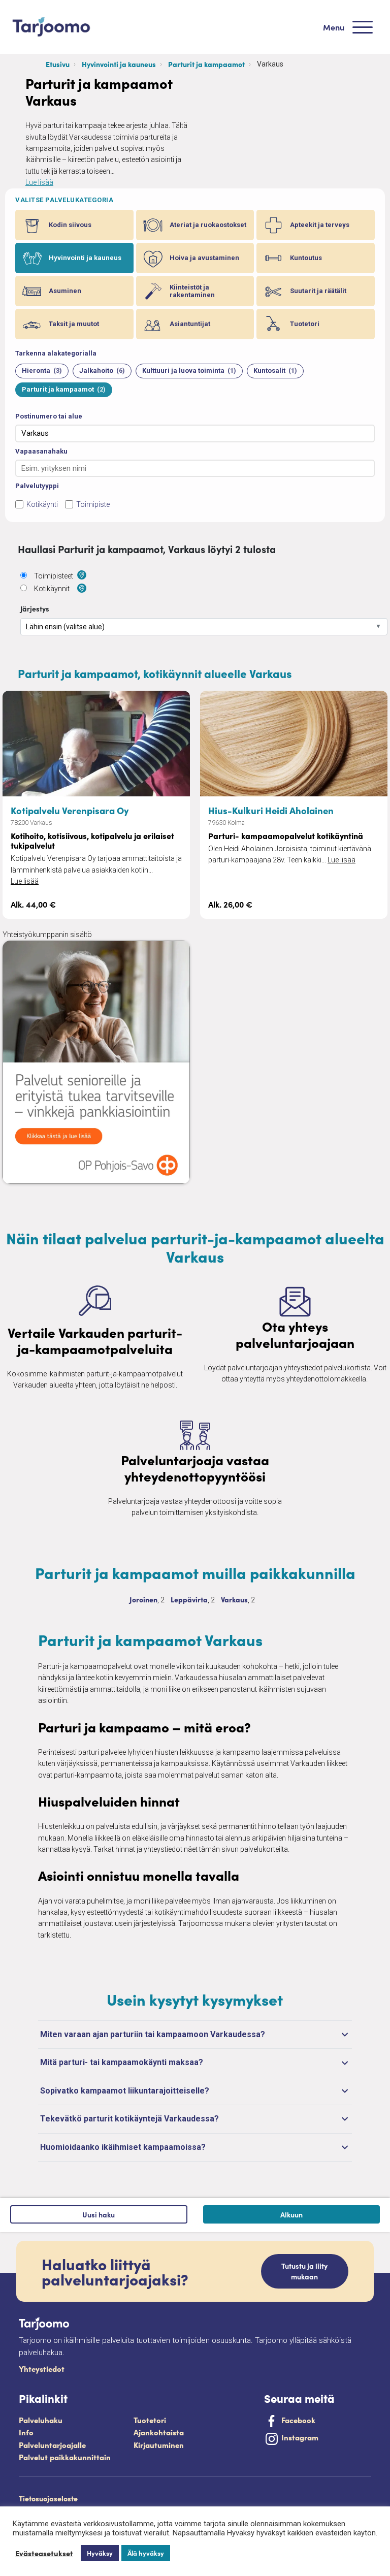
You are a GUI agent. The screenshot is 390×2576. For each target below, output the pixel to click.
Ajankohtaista (159, 2432)
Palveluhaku (41, 2420)
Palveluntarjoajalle (52, 2445)
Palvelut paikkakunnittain (65, 2457)
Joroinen (143, 1599)
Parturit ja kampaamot (206, 64)
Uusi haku (99, 2214)
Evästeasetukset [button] (44, 2553)
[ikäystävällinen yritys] (176, 909)
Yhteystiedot (42, 2369)
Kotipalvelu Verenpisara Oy (70, 810)
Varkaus (234, 1599)
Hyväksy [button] (100, 2553)
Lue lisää (39, 182)
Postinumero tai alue (49, 416)
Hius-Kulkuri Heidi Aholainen (271, 810)
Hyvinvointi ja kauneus (119, 64)
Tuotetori (150, 2420)
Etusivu (58, 64)
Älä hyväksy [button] (146, 2553)
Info (26, 2432)
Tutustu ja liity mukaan (304, 2271)
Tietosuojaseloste (48, 2498)
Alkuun (291, 2214)
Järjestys (35, 608)
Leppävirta (189, 1599)
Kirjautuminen (159, 2445)
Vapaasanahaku (41, 451)
